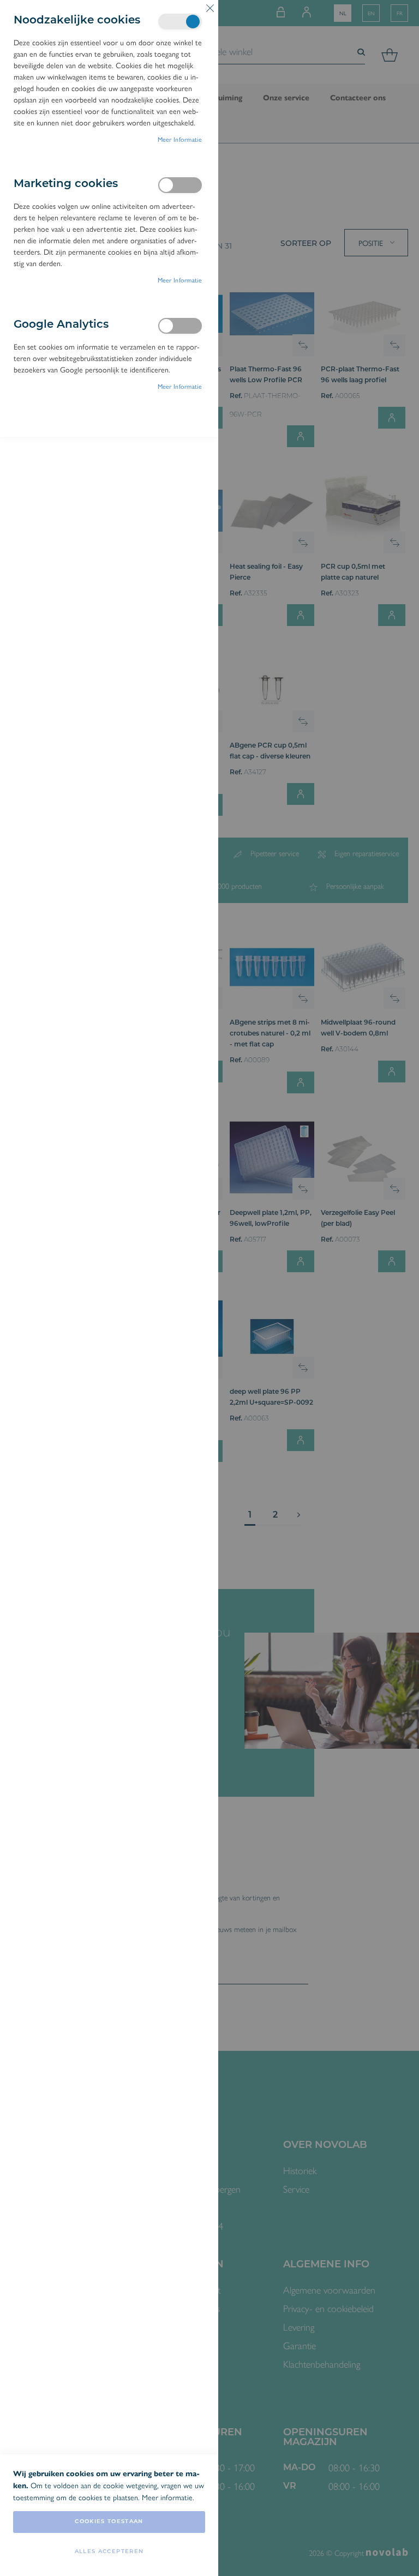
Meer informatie (180, 139)
